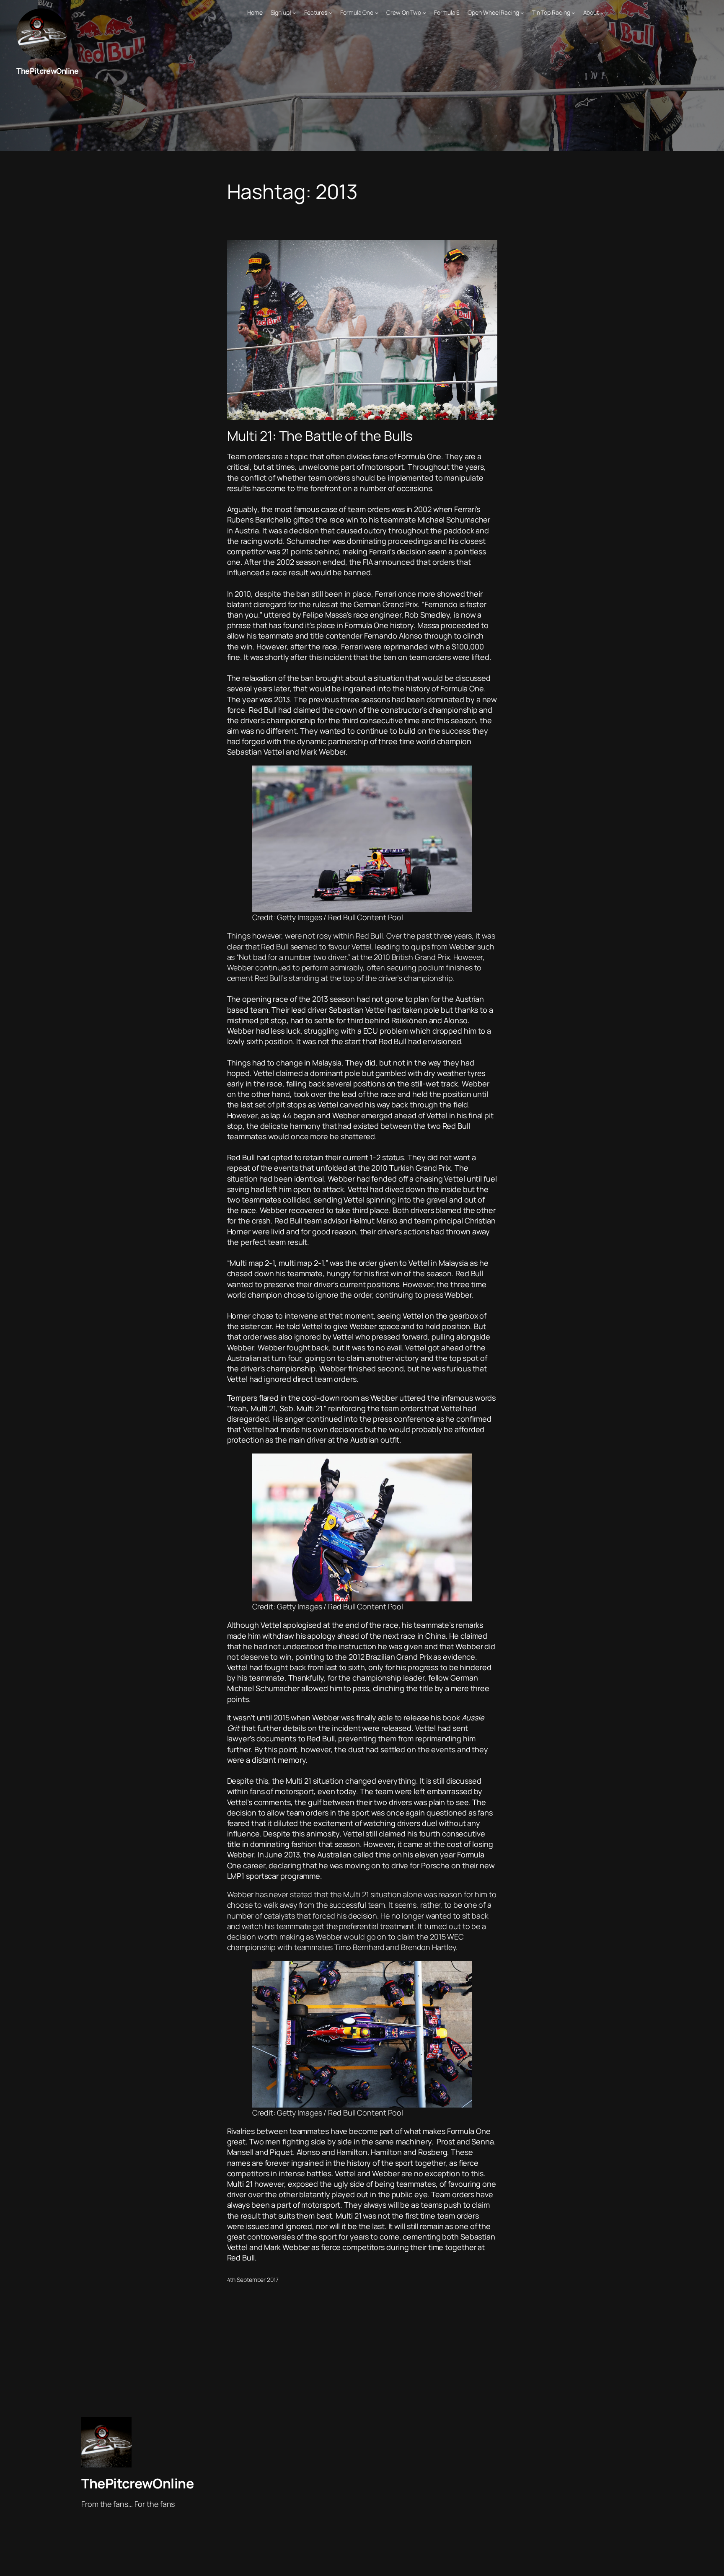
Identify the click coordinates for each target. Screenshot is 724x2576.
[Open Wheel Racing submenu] (522, 13)
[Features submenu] (331, 13)
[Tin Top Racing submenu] (573, 13)
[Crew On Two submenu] (424, 13)
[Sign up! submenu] (294, 13)
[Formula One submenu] (377, 13)
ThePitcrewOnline (47, 71)
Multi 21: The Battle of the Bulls (320, 436)
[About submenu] (602, 13)
